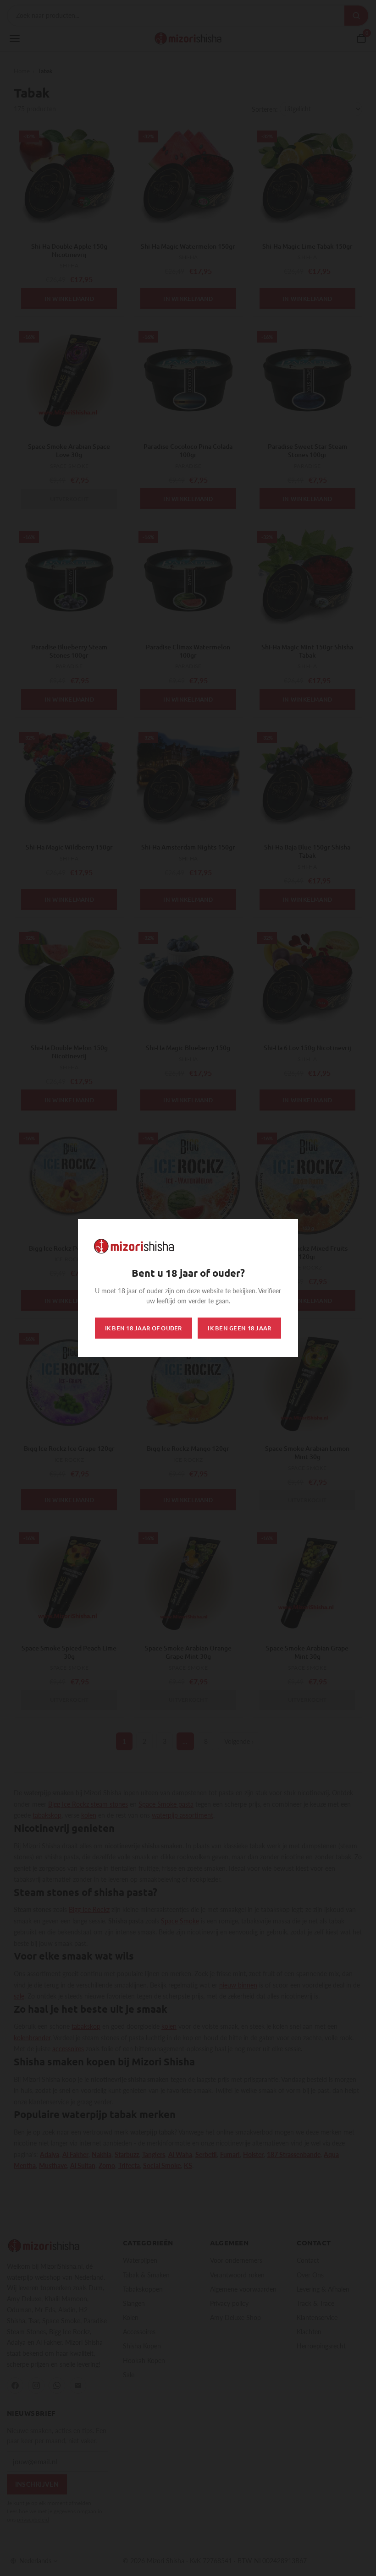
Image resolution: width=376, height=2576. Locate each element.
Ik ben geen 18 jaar (239, 1328)
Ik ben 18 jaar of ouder (144, 1328)
